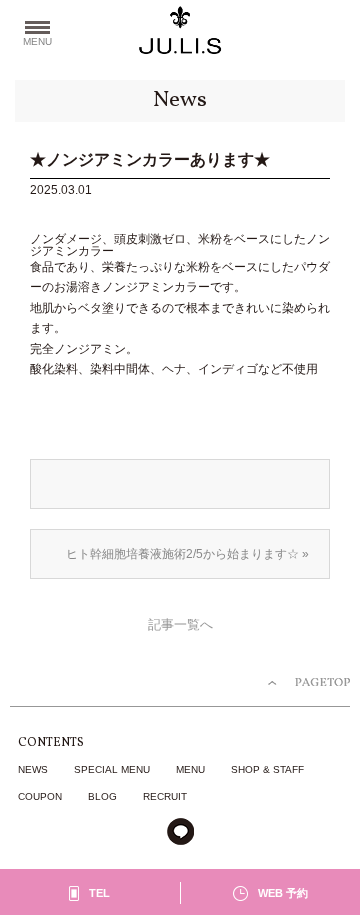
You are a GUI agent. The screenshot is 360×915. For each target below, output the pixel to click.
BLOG (102, 796)
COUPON (40, 796)
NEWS (33, 769)
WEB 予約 (283, 893)
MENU (190, 769)
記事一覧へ (180, 625)
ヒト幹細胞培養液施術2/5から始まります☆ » (187, 554)
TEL (99, 893)
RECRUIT (165, 796)
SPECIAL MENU (112, 769)
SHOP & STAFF (267, 769)
